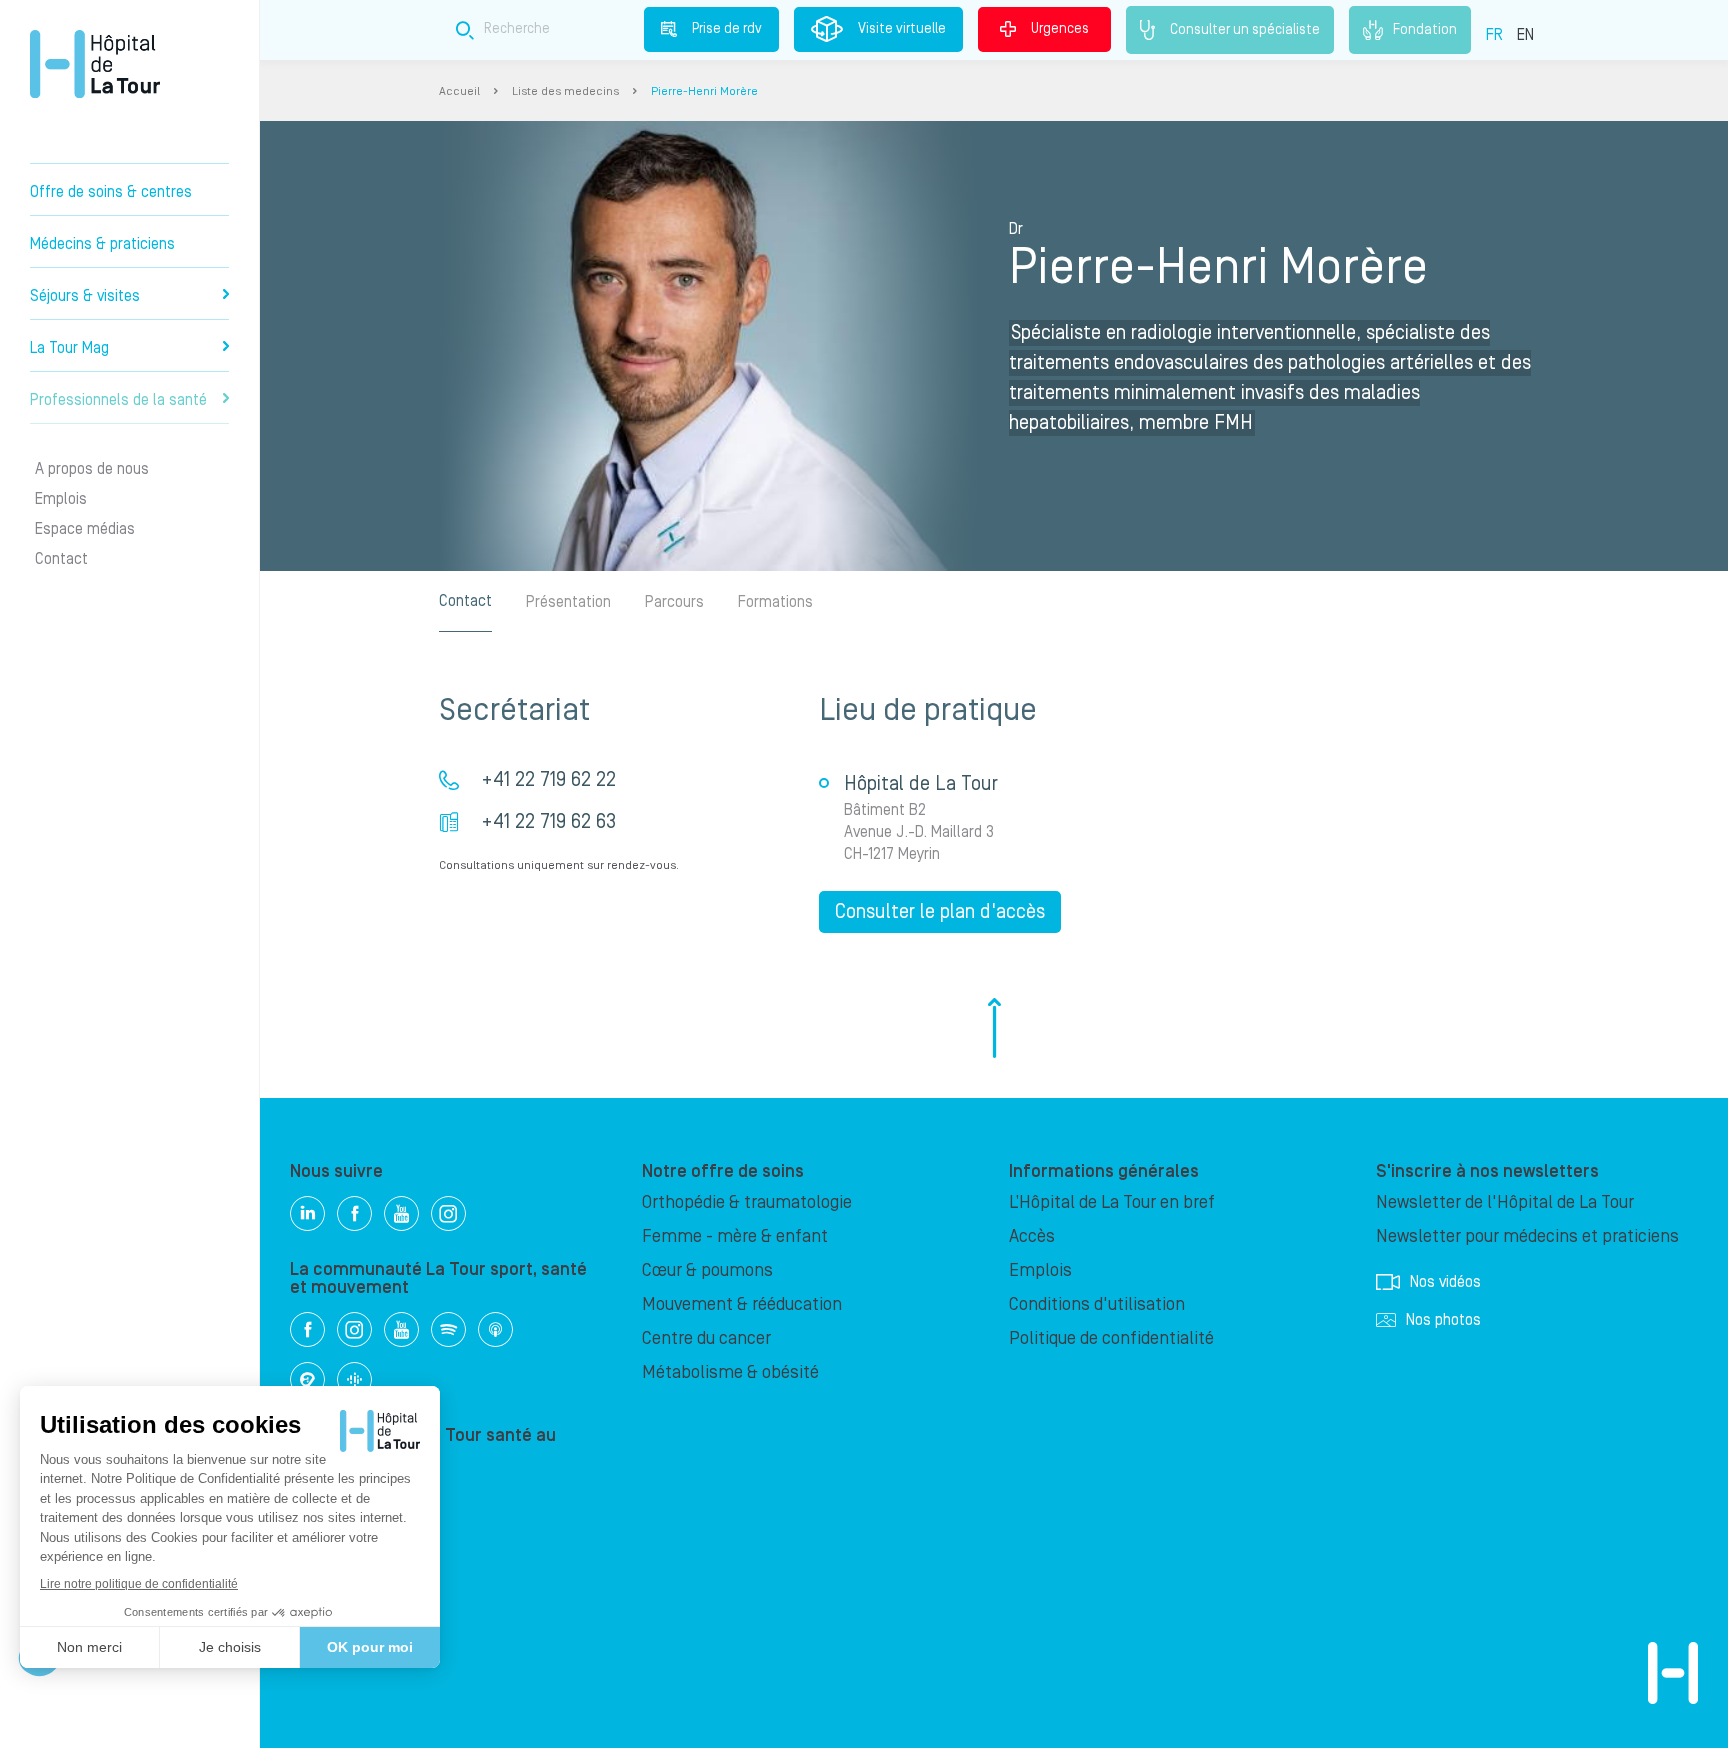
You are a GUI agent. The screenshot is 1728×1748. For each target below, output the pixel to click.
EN (1525, 35)
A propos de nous (92, 469)
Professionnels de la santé (118, 400)
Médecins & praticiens (102, 244)
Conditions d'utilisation (1097, 1304)
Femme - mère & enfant (735, 1236)
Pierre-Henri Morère (704, 91)
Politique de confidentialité (1111, 1338)
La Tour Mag (69, 348)
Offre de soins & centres (111, 192)
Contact (61, 559)
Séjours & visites (85, 296)
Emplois (61, 499)
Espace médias (85, 529)
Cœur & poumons (707, 1270)
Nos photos (1443, 1320)
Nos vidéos (1445, 1282)
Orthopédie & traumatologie (747, 1202)
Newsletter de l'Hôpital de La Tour (1505, 1202)
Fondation (1425, 29)
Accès (1032, 1236)
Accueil (459, 91)
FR (1494, 35)
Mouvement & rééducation (742, 1304)
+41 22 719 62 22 (548, 780)
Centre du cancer (706, 1338)
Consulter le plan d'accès (940, 912)
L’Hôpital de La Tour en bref (1112, 1202)
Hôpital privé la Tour (95, 64)
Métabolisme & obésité (730, 1372)
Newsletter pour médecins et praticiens (1527, 1236)
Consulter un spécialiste (1245, 29)
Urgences (1060, 29)
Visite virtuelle (902, 29)
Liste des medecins (565, 91)
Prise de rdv (727, 29)
